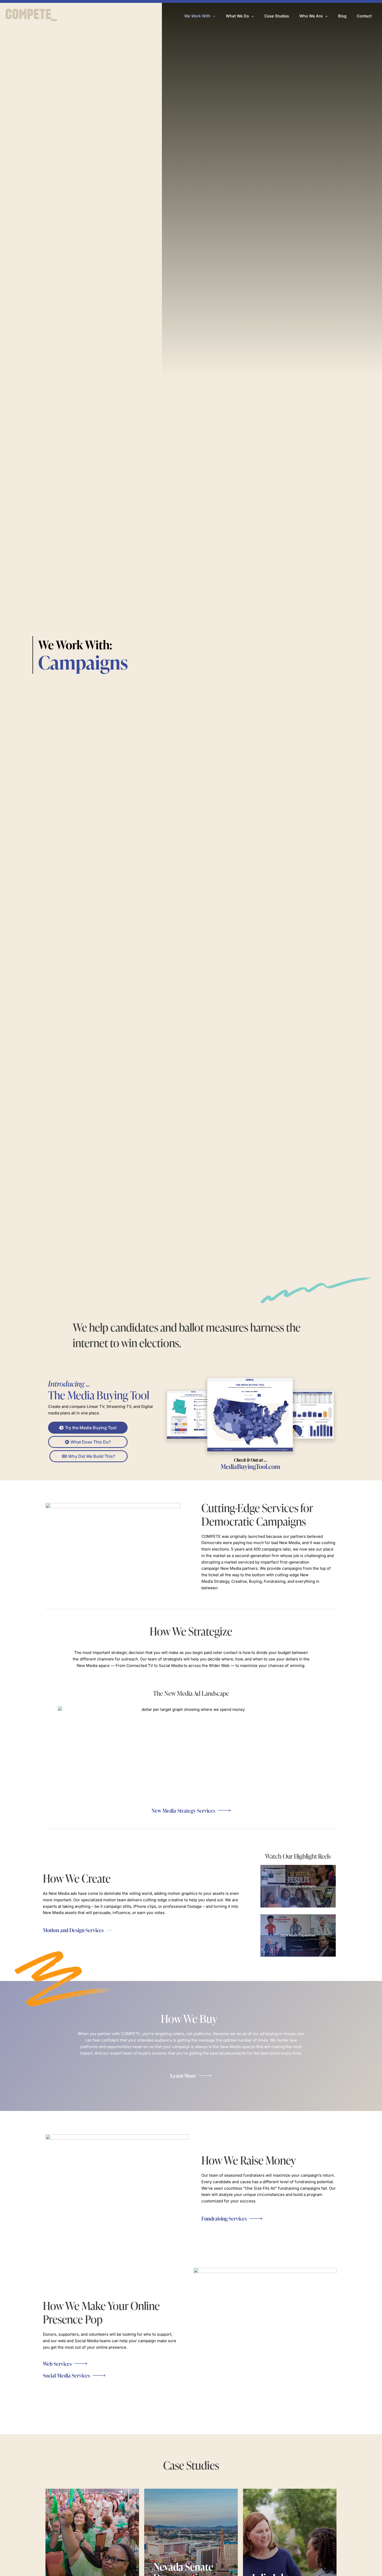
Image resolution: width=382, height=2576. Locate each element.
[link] (31, 16)
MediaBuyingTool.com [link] (250, 1464)
